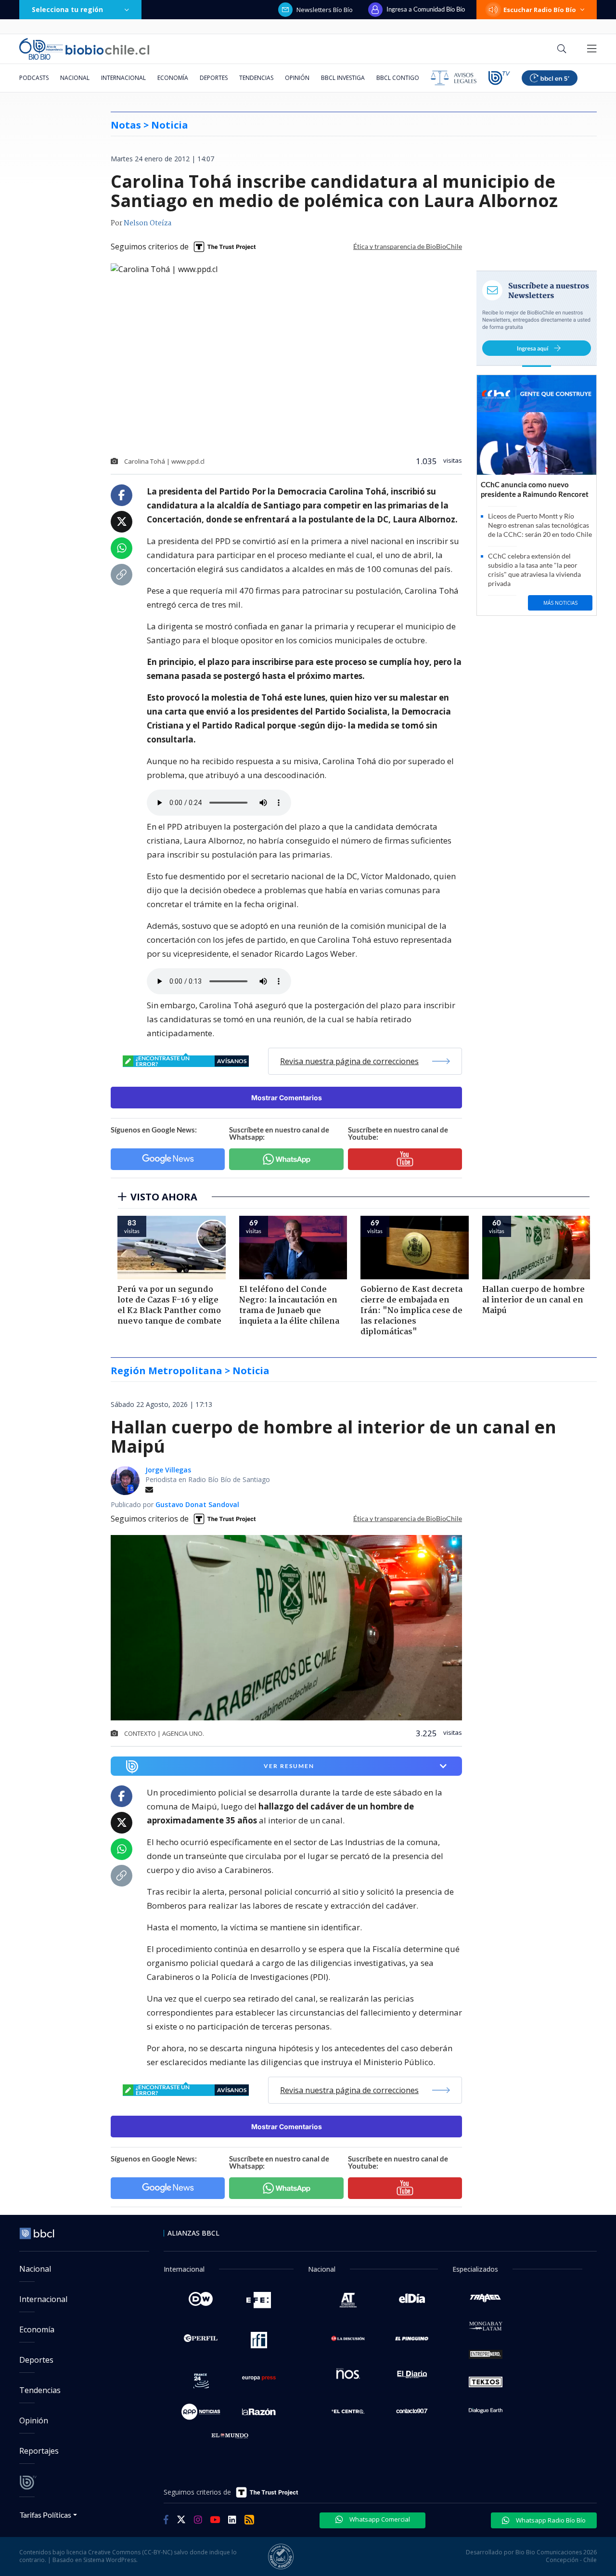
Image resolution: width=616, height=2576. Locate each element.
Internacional (123, 78)
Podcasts (34, 78)
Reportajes (39, 2451)
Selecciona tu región (67, 9)
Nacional (75, 78)
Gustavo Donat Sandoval (197, 1504)
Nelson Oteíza (148, 223)
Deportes (214, 78)
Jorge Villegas (168, 1470)
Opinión (297, 78)
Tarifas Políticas (45, 2515)
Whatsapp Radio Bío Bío (550, 2520)
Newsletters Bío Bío (325, 10)
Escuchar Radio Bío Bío (540, 10)
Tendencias (256, 78)
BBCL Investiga (343, 78)
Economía (173, 78)
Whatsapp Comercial (379, 2519)
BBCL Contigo (398, 78)
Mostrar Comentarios (287, 1098)
